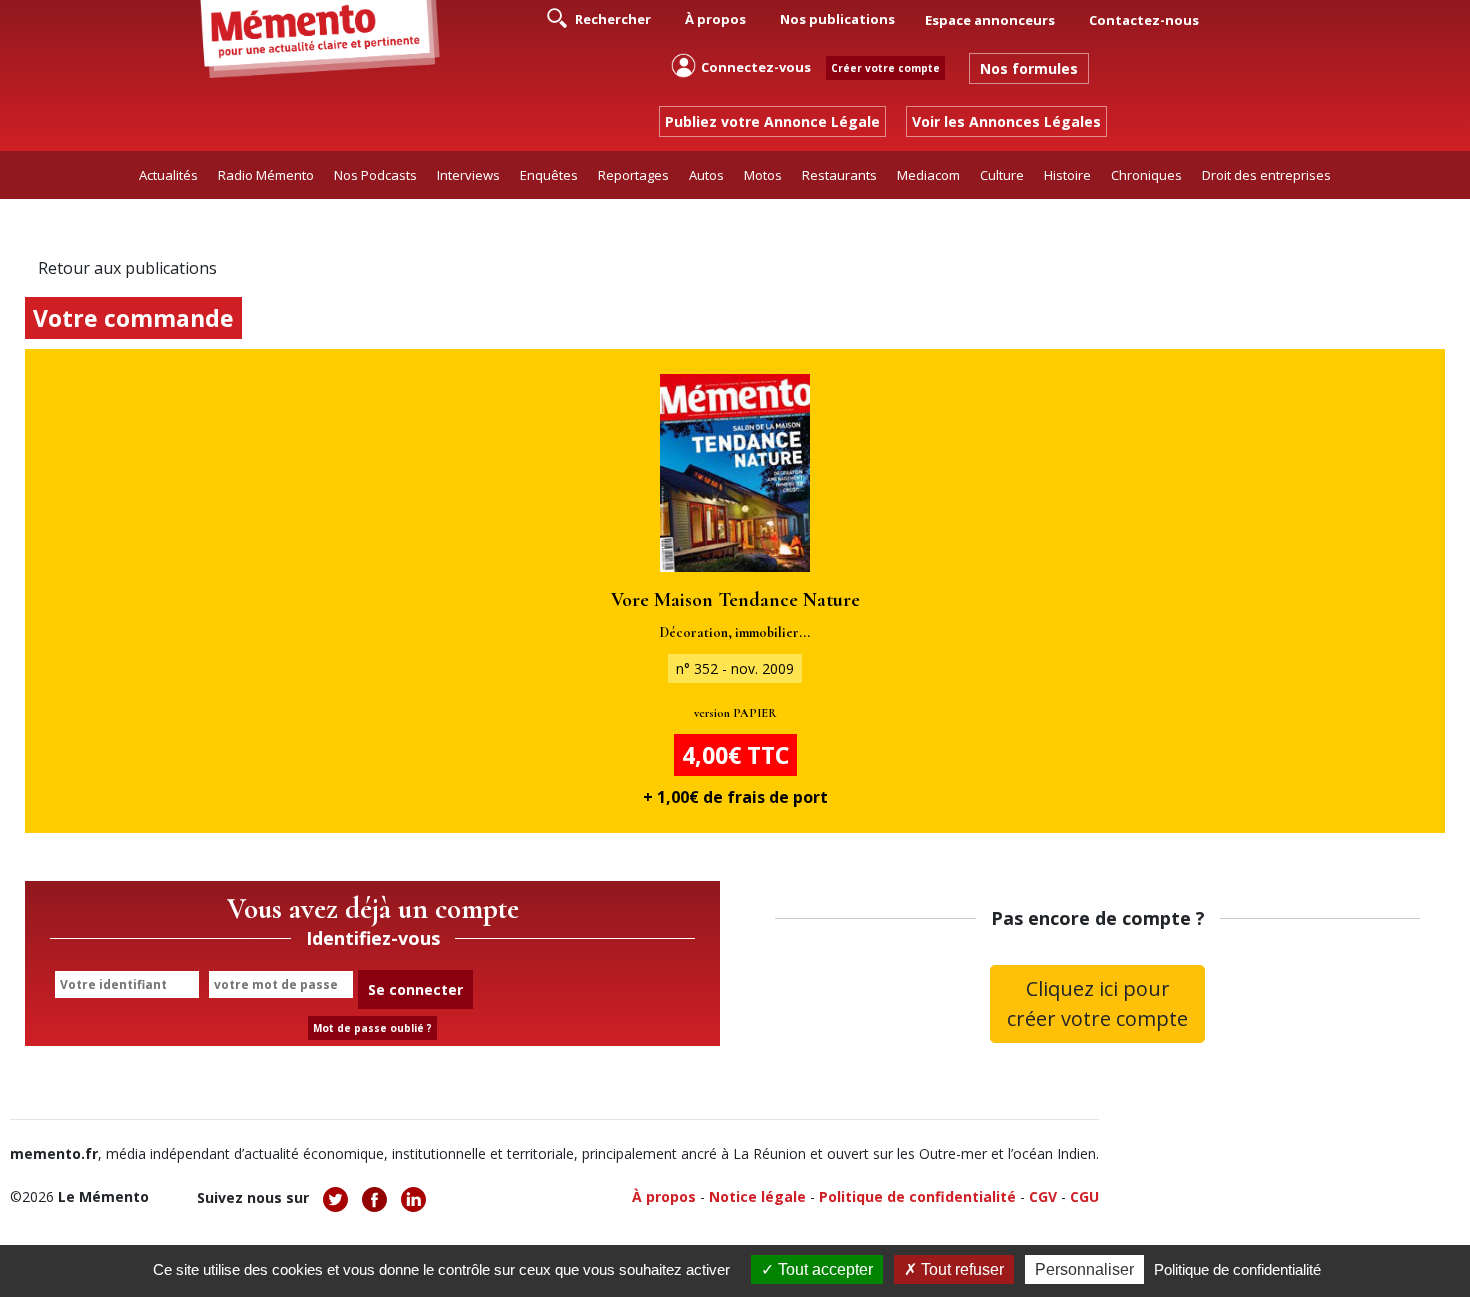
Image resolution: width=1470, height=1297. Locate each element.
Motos (763, 175)
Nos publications (837, 19)
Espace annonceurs (990, 20)
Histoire (1067, 175)
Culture (1002, 175)
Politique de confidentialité (917, 1196)
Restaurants (839, 175)
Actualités (168, 175)
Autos (706, 175)
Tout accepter (823, 1269)
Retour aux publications (127, 268)
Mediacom (928, 175)
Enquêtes (549, 175)
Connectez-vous (756, 67)
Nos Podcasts (375, 175)
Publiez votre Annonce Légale (772, 121)
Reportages (633, 175)
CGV (1043, 1196)
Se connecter (415, 989)
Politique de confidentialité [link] (1237, 1269)
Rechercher (611, 19)
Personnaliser (1084, 1269)
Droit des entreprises (1266, 175)
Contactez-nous (1144, 20)
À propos (715, 19)
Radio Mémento (266, 175)
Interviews (468, 175)
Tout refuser (960, 1269)
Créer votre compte (885, 68)
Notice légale (757, 1196)
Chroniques (1146, 175)
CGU (1084, 1196)
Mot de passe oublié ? (372, 1028)
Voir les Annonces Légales (1006, 121)
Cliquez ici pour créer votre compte (1097, 1003)
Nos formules (1029, 68)
